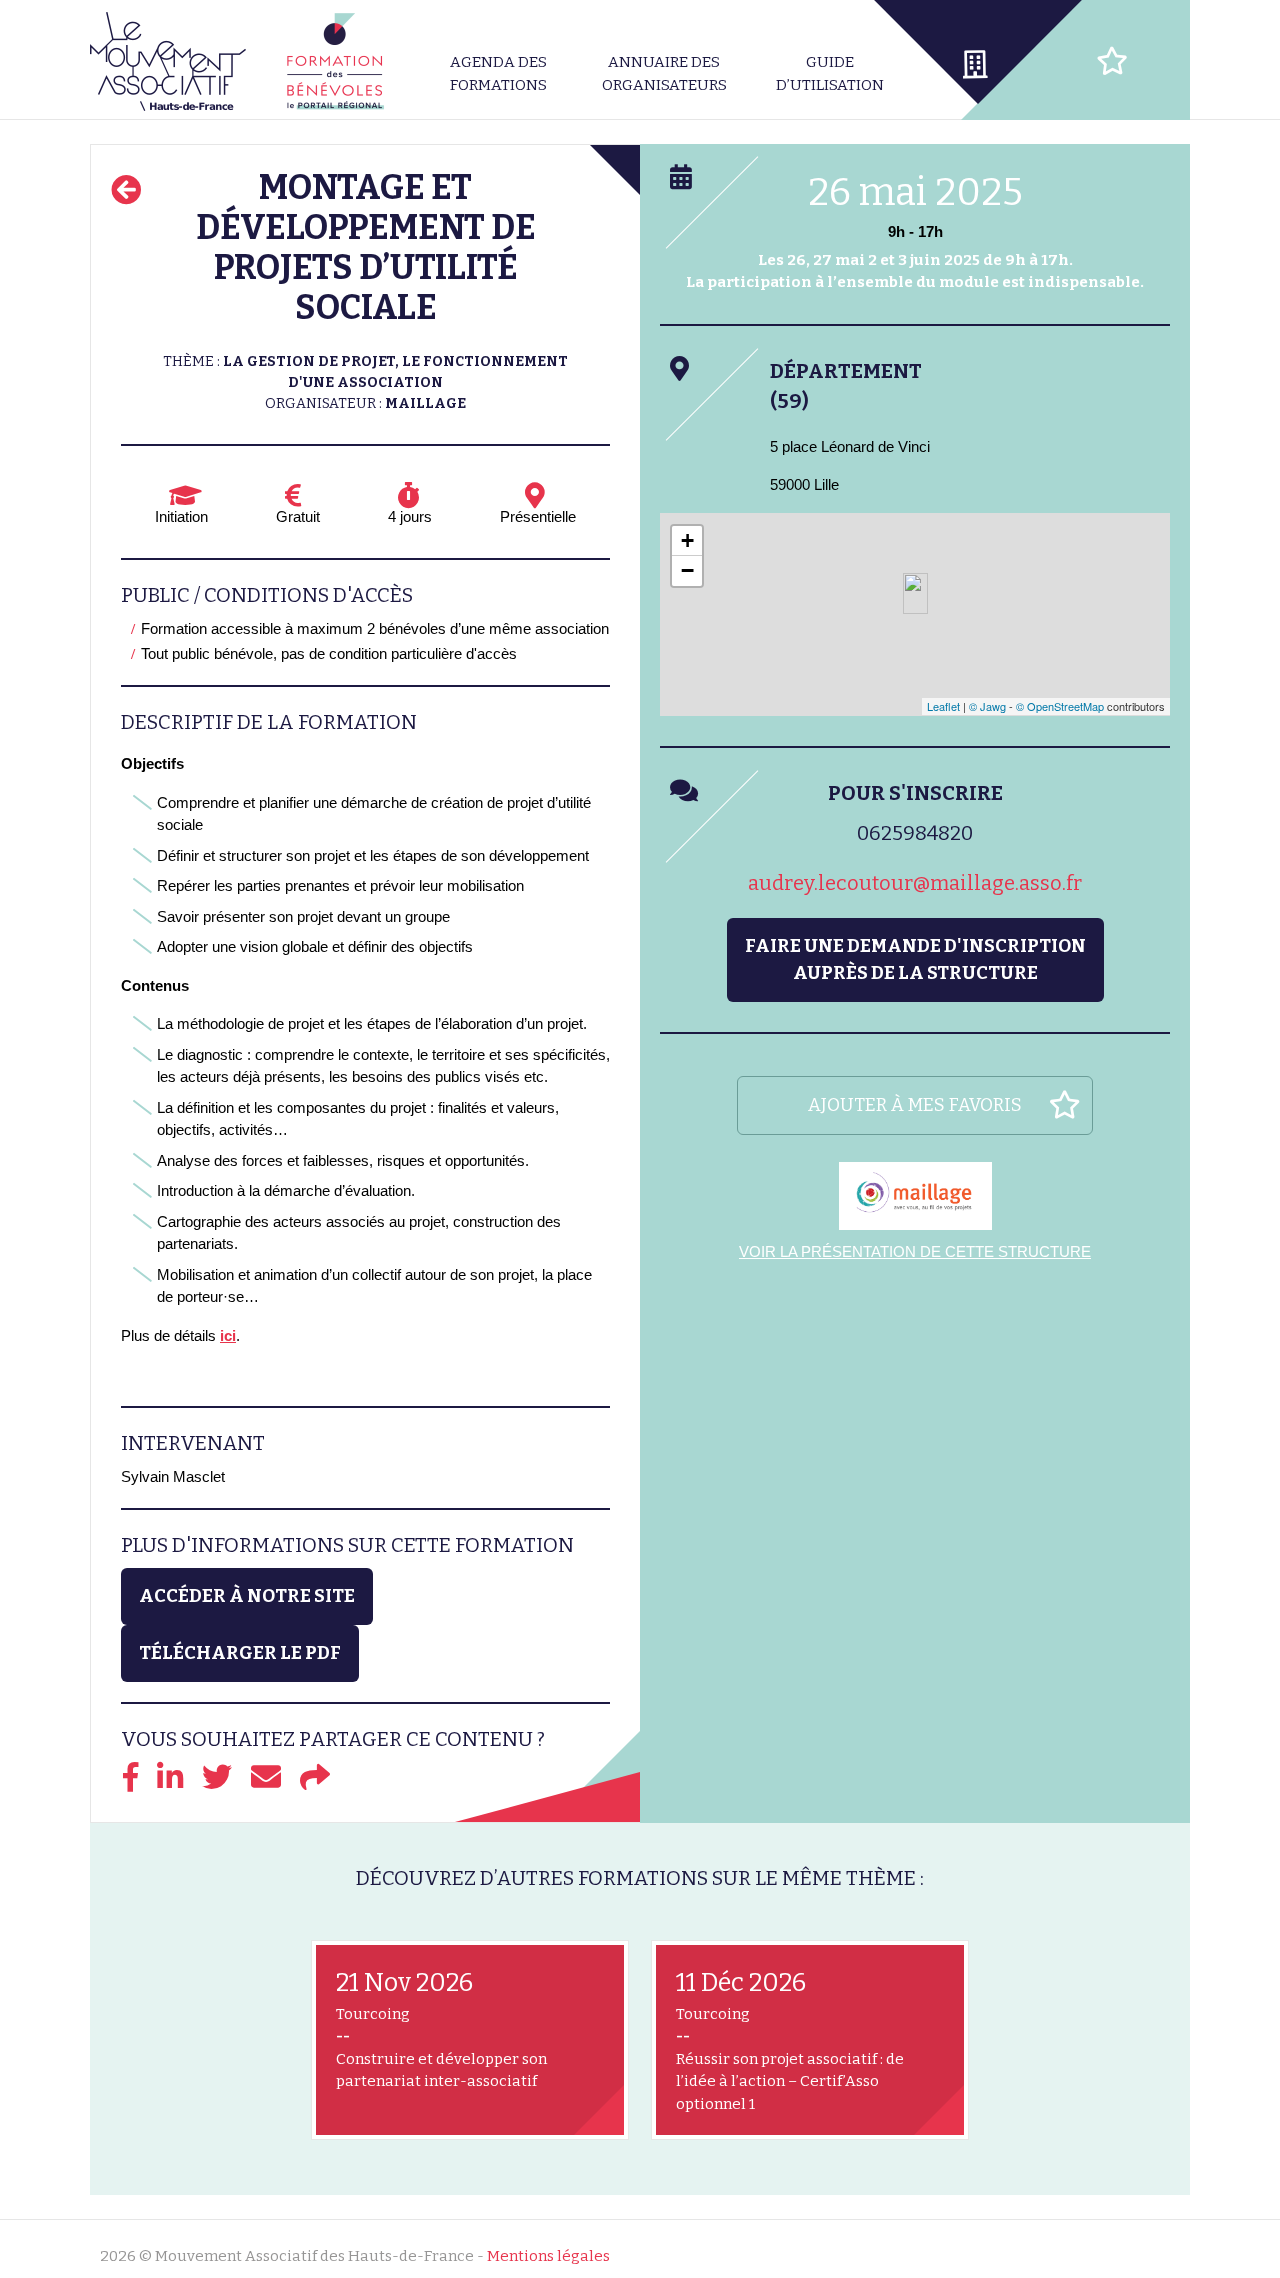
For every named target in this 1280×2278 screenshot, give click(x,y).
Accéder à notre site (247, 1596)
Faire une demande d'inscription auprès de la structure (915, 959)
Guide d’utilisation (830, 73)
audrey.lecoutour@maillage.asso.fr (915, 883)
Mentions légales (548, 2256)
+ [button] (687, 540)
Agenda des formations (498, 73)
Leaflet (943, 706)
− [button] (687, 570)
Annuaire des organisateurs (664, 73)
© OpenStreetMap (1060, 706)
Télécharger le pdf (240, 1653)
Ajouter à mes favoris (915, 1105)
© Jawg (987, 706)
